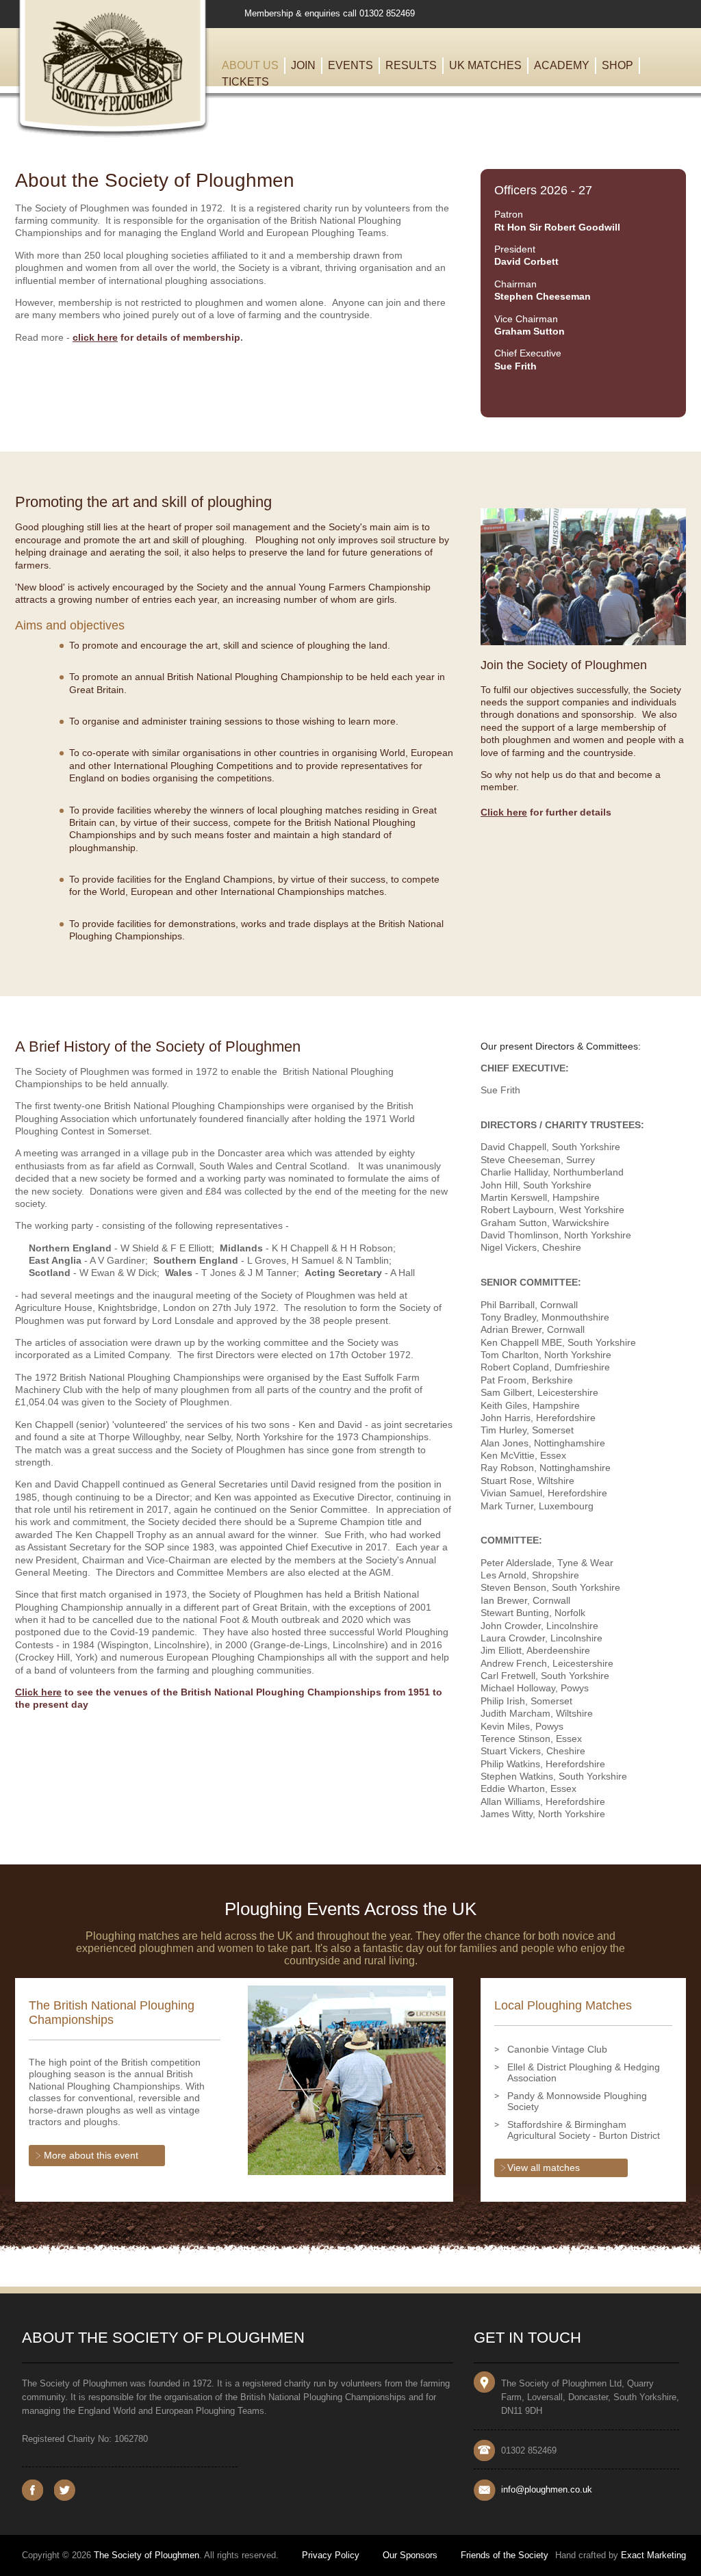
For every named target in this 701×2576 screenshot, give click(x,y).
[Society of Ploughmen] (112, 134)
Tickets (245, 82)
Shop (617, 65)
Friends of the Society (505, 2555)
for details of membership (156, 337)
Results (411, 65)
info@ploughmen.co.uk (547, 2489)
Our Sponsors (410, 2555)
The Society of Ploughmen (146, 2555)
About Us (250, 65)
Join (303, 65)
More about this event (91, 2155)
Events (350, 65)
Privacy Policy (331, 2555)
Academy (562, 65)
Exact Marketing (653, 2555)
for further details (546, 812)
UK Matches (485, 65)
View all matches (544, 2168)
